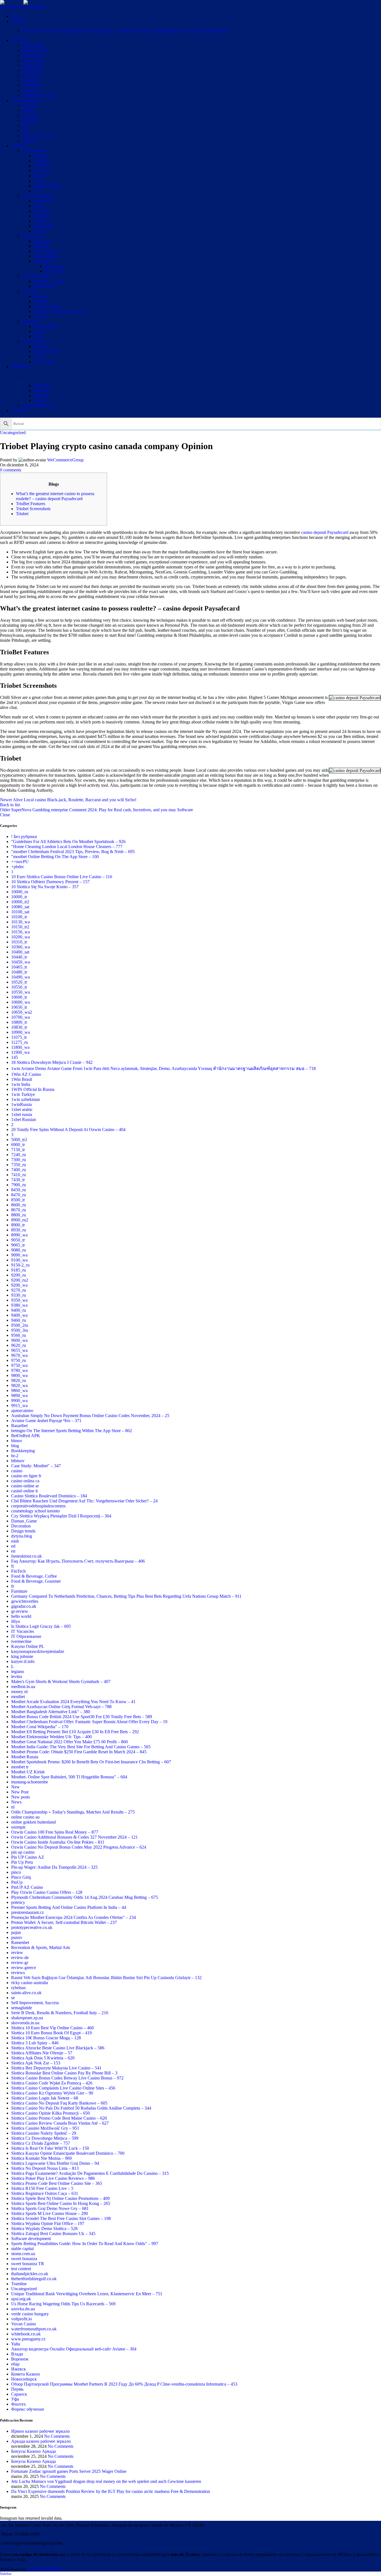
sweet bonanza (24, 2259)
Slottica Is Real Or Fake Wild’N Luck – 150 (50, 2148)
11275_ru (20, 1042)
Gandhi (40, 296)
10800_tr (19, 1022)
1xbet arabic (22, 1109)
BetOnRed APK (26, 1436)
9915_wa (19, 1406)
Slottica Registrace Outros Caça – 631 (45, 2193)
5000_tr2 (19, 1140)
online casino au (25, 1817)
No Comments (57, 2436)
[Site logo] (12, 7)
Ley (37, 191)
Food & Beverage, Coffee (34, 1576)
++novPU (20, 862)
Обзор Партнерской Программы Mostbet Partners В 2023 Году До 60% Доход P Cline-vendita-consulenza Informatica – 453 (124, 2384)
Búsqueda (31, 75)
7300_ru (19, 1160)
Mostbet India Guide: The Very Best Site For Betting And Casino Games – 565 (81, 1747)
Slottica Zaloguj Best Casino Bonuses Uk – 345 (53, 2234)
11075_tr (19, 1037)
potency (18, 1902)
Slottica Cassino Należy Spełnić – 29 (44, 2133)
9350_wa (19, 1300)
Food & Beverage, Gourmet (36, 1581)
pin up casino (23, 1852)
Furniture (19, 1591)
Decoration (21, 1526)
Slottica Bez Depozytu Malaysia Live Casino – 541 (56, 2068)
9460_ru (19, 1320)
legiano (18, 1671)
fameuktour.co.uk (26, 1556)
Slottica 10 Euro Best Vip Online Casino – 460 (52, 2028)
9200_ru (19, 1275)
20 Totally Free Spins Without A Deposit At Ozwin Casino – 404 (68, 1130)
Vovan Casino (24, 2324)
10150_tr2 (20, 927)
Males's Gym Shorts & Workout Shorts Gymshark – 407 (61, 1682)
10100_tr (19, 917)
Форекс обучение (28, 2409)
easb (15, 1541)
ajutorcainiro (22, 1411)
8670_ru (19, 1210)
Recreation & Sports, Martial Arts (41, 1947)
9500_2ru (20, 1325)
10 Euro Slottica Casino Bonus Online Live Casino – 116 (62, 877)
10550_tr (19, 987)
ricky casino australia (30, 1983)
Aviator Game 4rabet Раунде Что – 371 (46, 1421)
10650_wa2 (22, 1012)
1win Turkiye (23, 1094)
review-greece (24, 1968)
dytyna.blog (22, 1536)
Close (5, 815)
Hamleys (41, 246)
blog (15, 1446)
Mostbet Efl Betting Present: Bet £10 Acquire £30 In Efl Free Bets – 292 (75, 1732)
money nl (19, 1692)
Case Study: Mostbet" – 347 (36, 1466)
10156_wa (21, 932)
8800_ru (19, 1215)
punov (17, 1937)
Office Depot (45, 326)
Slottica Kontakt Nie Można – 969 (41, 2158)
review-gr (20, 1963)
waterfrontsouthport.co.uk (34, 2329)
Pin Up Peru (22, 1862)
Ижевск (19, 2369)
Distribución (33, 45)
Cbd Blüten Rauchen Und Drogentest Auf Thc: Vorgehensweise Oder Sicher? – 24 (84, 1501)
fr (13, 1586)
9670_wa (19, 1355)
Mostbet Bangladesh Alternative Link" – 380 (51, 1712)
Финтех (19, 2404)
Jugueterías (32, 236)
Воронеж (20, 2359)
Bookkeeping (23, 1451)
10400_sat (20, 952)
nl (13, 1807)
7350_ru (19, 1165)
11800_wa (20, 1047)
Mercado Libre (47, 351)
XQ (26, 131)
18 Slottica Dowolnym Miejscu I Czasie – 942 (52, 1062)
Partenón (41, 301)
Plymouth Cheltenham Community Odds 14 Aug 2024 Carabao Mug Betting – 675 (85, 1897)
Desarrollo (32, 65)
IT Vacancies (23, 1631)
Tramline (19, 2284)
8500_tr (18, 1200)
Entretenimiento (36, 276)
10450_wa (21, 962)
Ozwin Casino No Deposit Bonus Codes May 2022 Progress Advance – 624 (79, 1847)
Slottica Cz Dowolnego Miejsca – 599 (45, 2138)
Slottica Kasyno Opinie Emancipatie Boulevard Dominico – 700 (68, 2153)
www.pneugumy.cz (28, 2339)
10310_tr (19, 942)
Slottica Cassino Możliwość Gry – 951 (45, 2128)
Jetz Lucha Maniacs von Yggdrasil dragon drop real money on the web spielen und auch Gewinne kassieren (106, 2481)
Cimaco (40, 231)
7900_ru (19, 1185)
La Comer (42, 171)
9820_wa (19, 1385)
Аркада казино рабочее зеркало (41, 2441)
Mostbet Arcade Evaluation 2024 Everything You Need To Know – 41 (73, 1702)
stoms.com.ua (23, 2254)
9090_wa (19, 1255)
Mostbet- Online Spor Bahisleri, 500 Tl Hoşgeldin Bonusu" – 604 (69, 1777)
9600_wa (19, 1340)
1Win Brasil (22, 1079)
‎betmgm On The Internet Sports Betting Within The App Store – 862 (72, 1431)
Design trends (23, 1531)
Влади (17, 2354)
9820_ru (19, 1380)
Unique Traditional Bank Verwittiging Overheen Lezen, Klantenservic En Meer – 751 (87, 2294)
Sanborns (42, 216)
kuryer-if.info (23, 1661)
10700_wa (21, 1017)
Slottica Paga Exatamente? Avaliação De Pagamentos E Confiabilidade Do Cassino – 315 (90, 2173)
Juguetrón (42, 241)
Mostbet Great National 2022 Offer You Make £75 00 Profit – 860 (69, 1742)
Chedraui (42, 161)
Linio (38, 356)
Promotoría (32, 85)
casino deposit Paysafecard (325, 532)
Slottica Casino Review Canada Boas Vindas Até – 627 (60, 2123)
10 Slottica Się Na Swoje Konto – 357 (45, 887)
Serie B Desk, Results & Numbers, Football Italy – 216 (60, 2013)
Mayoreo (41, 385)
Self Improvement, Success (35, 2003)
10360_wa (21, 947)
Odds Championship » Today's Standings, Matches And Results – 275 (73, 1812)
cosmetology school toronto (35, 1511)
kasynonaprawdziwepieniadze (38, 1651)
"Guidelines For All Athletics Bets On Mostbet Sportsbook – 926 (68, 842)
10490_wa (21, 977)
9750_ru (19, 1360)
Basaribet (19, 1426)
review (17, 1952)
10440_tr (19, 957)
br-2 (15, 1456)
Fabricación (33, 70)
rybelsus (18, 1988)
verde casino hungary (30, 2314)
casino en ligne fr (26, 1476)
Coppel (40, 221)
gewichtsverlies (25, 1601)
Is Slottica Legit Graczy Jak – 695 (41, 1626)
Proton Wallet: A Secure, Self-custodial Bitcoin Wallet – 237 (64, 1922)
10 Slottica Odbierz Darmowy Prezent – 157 (50, 882)
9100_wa (19, 1260)
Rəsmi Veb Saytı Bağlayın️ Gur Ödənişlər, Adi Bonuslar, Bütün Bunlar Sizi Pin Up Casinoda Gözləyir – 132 (106, 1978)
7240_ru (19, 1155)
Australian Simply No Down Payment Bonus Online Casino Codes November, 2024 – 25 (90, 1416)
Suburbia (41, 211)
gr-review (20, 1611)
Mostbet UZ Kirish (28, 1772)
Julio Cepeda (45, 251)
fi (12, 1566)
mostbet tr (20, 1767)
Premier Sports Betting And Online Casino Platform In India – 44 (69, 1907)
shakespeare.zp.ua (27, 2018)
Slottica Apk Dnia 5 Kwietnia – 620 (43, 2058)
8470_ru (19, 1195)
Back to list (10, 805)
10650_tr (19, 1007)
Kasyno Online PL (28, 1646)
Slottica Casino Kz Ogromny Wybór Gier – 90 (52, 2093)
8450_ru (19, 1190)
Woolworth (43, 226)
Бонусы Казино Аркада (33, 2451)
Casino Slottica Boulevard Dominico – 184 (49, 1496)
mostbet (18, 1697)
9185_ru (19, 1270)
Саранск (19, 2394)
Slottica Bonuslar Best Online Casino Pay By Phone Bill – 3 (64, 2073)
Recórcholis (55, 271)
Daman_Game (24, 1521)
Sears (38, 206)
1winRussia (21, 1104)
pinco (16, 1872)
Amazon (41, 346)
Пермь (17, 2389)
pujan (16, 1932)
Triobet (22, 514)
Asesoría (30, 90)
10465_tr (19, 967)
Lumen (40, 331)
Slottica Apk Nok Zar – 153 (36, 2063)
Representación (36, 50)
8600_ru (19, 1205)
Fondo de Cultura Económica (59, 311)
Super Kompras (47, 186)
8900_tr (18, 1225)
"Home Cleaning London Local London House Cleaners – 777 (67, 847)
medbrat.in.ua (23, 1687)
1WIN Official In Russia (33, 1089)
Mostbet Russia (25, 1757)
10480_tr (19, 972)
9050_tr (18, 1240)
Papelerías (31, 321)
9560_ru (19, 1335)
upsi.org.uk (21, 2299)
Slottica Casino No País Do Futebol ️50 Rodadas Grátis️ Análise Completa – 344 (81, 2108)
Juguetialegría (46, 256)
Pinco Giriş (21, 1877)
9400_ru (19, 1310)
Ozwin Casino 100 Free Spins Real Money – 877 (55, 1832)
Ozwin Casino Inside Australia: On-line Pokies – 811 (58, 1842)
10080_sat (20, 907)
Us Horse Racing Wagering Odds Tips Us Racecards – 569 (63, 2304)
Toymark (30, 116)
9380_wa (19, 1305)
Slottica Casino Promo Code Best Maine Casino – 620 (59, 2118)
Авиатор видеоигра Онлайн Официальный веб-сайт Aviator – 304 (74, 2349)
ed (13, 1546)
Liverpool (42, 201)
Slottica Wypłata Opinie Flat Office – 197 (48, 2223)
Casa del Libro (46, 306)
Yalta (16, 2344)
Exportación (33, 60)
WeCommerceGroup (65, 460)
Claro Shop (44, 361)
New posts (21, 1797)
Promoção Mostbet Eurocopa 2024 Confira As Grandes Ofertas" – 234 (73, 1917)
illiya (15, 1621)
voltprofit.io (21, 2319)
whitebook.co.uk (26, 2334)
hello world (21, 1616)
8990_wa (19, 1235)
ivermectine (21, 1641)
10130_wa (21, 922)
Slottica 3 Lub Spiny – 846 (35, 2043)
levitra (17, 1676)
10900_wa (21, 1032)
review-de (20, 1958)
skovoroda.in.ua (25, 2023)
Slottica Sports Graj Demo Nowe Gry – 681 (50, 2208)
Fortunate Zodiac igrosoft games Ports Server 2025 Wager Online (69, 2471)
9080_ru (19, 1250)
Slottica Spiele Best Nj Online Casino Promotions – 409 (60, 2198)
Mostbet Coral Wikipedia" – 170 (40, 1727)
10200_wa (21, 937)
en (13, 1551)
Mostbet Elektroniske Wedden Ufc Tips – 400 (51, 1737)
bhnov (17, 1441)
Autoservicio (34, 151)
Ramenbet (20, 1942)
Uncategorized (13, 433)
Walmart (41, 156)
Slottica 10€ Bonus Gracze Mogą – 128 (46, 2038)
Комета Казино (26, 2374)
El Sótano (53, 266)
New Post (20, 1792)
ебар (15, 2364)
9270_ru (19, 1290)
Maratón (30, 106)
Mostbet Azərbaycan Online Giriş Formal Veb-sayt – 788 (61, 1707)
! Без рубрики (24, 837)
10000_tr (19, 897)
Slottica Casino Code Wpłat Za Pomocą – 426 (52, 2083)
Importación (33, 55)
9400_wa (19, 1315)
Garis (38, 181)
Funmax (30, 121)
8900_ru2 (20, 1220)
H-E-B (39, 176)
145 (15, 1057)
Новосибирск (24, 2379)
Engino (29, 141)
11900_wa (20, 1052)
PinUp (17, 1882)
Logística (30, 80)
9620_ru (19, 1345)
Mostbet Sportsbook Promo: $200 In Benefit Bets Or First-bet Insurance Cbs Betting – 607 (91, 1762)
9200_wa (19, 1285)
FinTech (18, 1571)
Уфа (15, 2399)
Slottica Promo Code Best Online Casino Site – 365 (57, 2183)
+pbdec (18, 867)
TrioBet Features (31, 504)
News (16, 1802)
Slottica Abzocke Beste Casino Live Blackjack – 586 (58, 2048)
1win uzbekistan (26, 1099)
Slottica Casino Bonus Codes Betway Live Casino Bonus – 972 (67, 2078)
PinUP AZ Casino (27, 1887)
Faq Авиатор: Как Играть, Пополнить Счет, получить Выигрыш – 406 (78, 1561)
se (13, 1998)
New (15, 1787)
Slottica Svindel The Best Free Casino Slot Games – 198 (61, 2218)
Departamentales (37, 196)
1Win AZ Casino (26, 1074)
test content (21, 2269)
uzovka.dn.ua (23, 2309)
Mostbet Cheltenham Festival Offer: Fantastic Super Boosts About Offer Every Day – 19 (89, 1722)
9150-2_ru (20, 1265)
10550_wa (21, 992)
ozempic (19, 1827)
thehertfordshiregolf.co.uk (34, 2279)
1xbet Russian (24, 1119)
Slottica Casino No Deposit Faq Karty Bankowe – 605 (59, 2103)
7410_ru (19, 1175)
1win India (21, 1084)
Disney (40, 400)
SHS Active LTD (38, 136)
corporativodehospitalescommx (38, 1506)
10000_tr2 (20, 902)
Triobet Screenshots (33, 509)
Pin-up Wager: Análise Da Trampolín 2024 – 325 (54, 1867)
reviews (18, 1973)
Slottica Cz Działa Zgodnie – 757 (41, 2143)
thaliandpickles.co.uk (30, 2274)
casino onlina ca (25, 1481)
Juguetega (42, 261)
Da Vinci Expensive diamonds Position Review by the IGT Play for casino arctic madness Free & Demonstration (111, 2491)
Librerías (30, 291)
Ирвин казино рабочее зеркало (40, 2431)
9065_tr (18, 1245)
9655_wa (19, 1350)
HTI (26, 126)
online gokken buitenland (33, 1822)
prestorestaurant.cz (27, 1912)
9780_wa (19, 1370)
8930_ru (19, 1230)
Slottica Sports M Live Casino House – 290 (50, 2213)
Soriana (40, 166)
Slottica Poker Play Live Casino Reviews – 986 (53, 2178)
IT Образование (26, 1636)
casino (17, 1471)
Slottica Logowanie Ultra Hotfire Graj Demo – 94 (55, 2163)
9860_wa (19, 1390)
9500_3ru (20, 1330)
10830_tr (19, 1027)
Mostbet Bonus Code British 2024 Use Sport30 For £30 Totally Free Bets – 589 (82, 1717)
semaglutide (22, 2008)
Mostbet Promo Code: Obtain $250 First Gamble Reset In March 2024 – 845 (79, 1752)
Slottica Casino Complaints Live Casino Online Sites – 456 (63, 2088)
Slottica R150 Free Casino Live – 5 (42, 2188)
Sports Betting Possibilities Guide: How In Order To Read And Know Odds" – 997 (85, 2244)
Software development (31, 2239)
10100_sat (20, 912)
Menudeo (42, 390)
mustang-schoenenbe (30, 1782)
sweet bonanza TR (28, 2264)
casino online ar (25, 1486)
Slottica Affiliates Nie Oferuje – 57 (42, 2053)
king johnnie (22, 1656)
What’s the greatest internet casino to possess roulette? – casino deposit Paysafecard (55, 496)
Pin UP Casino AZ (28, 1857)
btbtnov (18, 1461)
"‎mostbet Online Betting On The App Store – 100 (55, 857)
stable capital (22, 2249)
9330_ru (19, 1295)
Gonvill (40, 316)
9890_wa (19, 1395)
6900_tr (18, 1145)
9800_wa (19, 1375)
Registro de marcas (39, 95)
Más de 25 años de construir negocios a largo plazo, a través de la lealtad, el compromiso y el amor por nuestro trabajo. (126, 31)
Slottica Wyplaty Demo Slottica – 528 (44, 2228)
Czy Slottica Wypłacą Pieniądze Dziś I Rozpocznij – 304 (61, 1516)
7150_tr (18, 1150)
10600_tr (19, 997)
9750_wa (19, 1365)
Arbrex (29, 111)
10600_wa (21, 1002)
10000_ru (20, 892)
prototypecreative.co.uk (32, 1927)
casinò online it (24, 1491)
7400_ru (19, 1170)
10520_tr (19, 982)
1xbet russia (22, 1114)
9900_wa (19, 1400)
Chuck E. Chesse (49, 281)
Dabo (38, 336)
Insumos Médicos (38, 405)
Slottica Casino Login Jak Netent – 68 (45, 2098)
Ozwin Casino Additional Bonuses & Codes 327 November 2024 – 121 (74, 1837)
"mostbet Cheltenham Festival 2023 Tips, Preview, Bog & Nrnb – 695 (73, 852)
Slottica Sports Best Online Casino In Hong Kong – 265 (61, 2203)
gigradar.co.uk (24, 1606)
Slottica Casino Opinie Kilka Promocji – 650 (50, 2113)
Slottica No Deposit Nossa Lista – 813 (45, 2168)
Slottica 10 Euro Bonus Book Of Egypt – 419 (51, 2033)
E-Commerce (34, 341)
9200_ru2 (20, 1280)
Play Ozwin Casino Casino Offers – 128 (47, 1892)
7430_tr (18, 1180)
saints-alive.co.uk (26, 1993)
